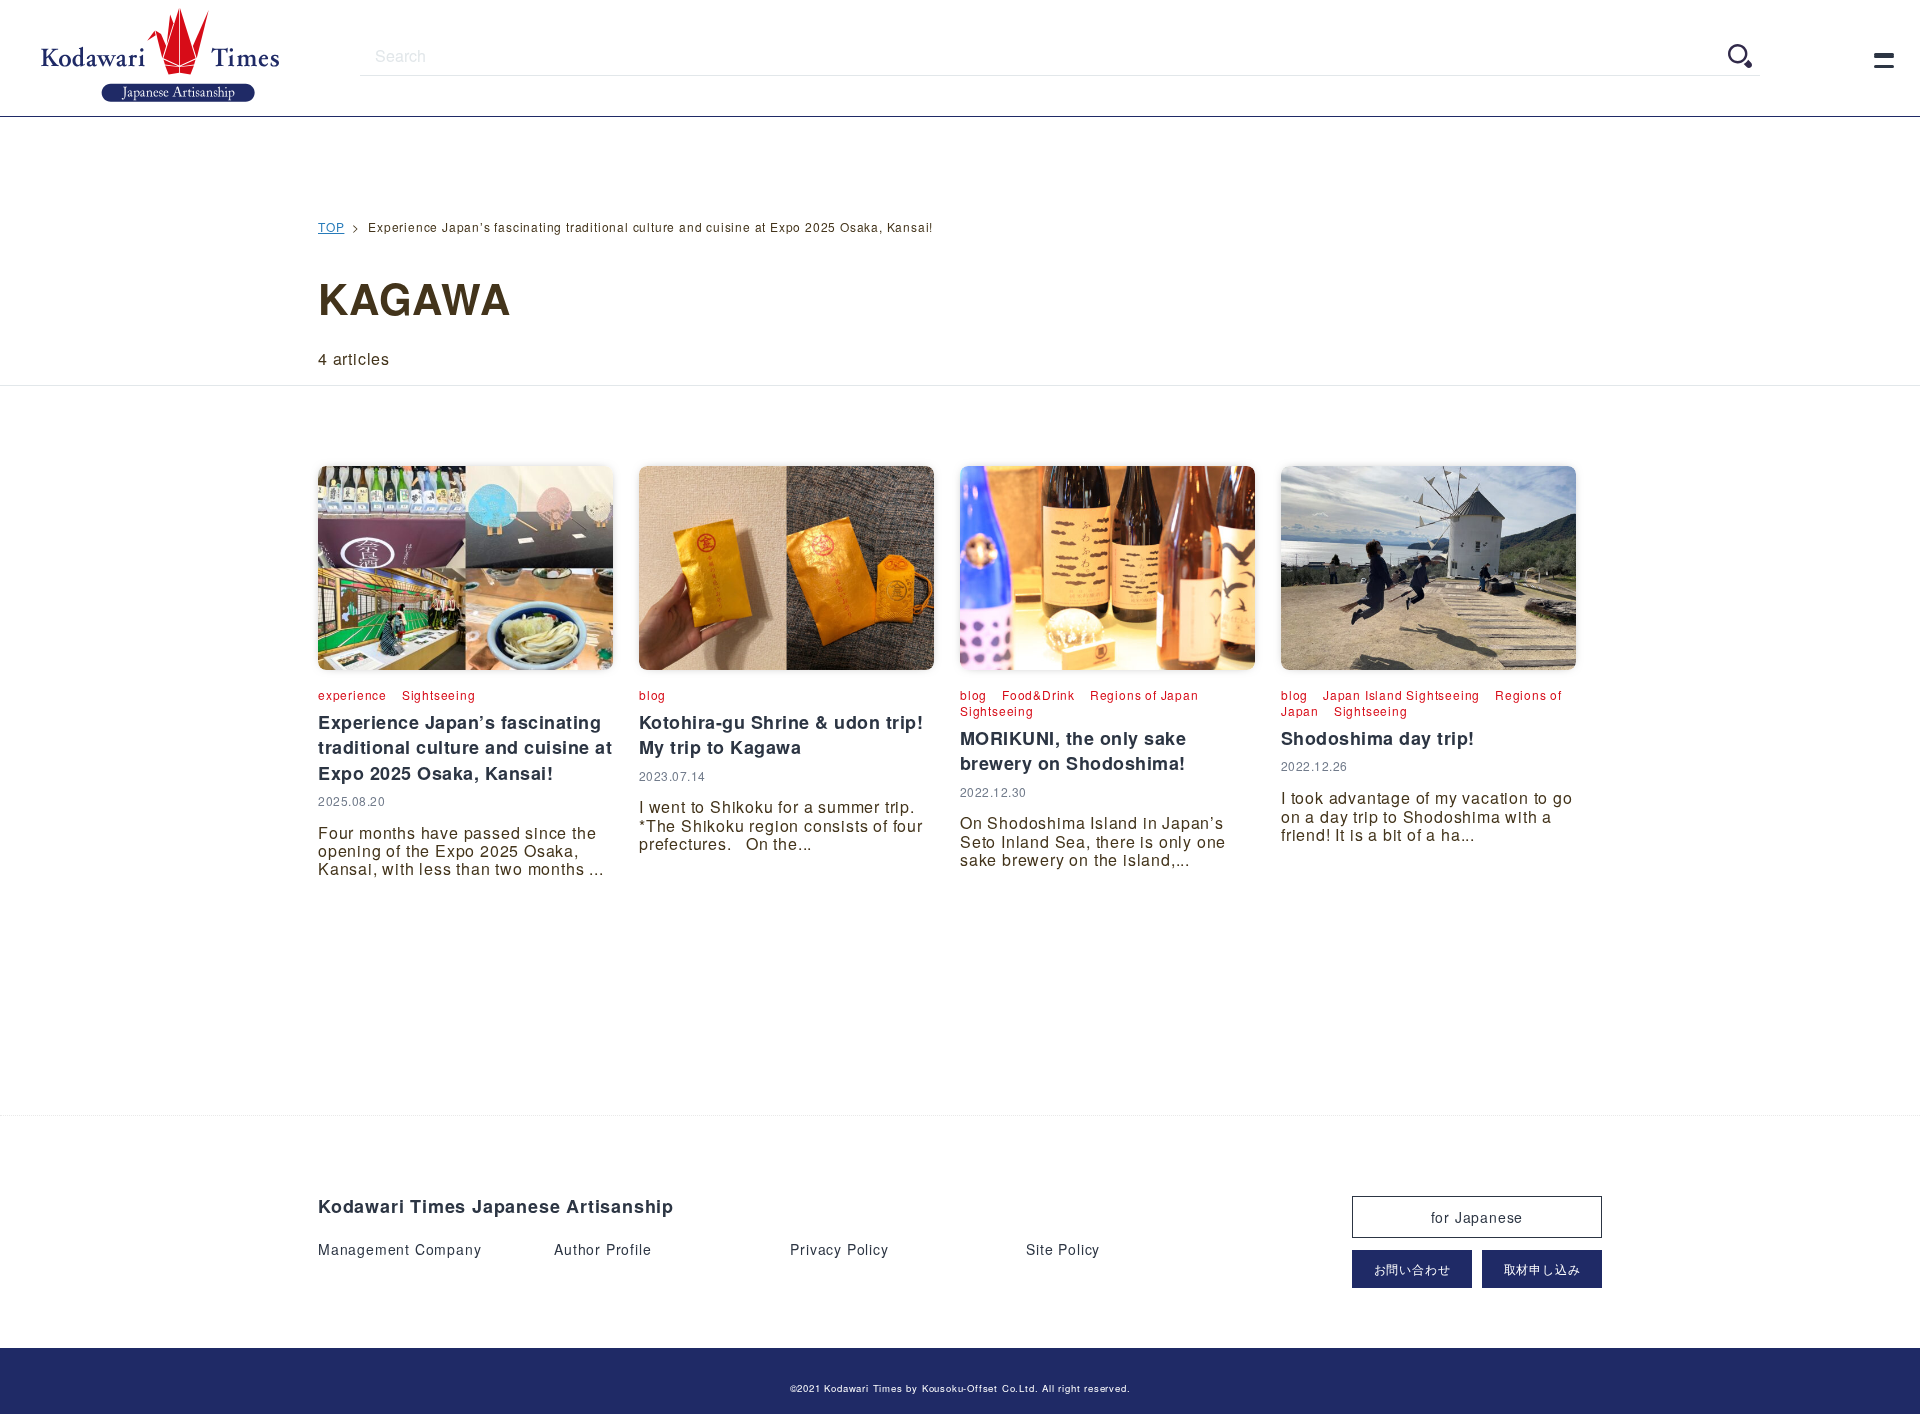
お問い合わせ (1412, 1268)
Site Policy (1063, 1249)
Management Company (399, 1249)
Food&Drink (1038, 694)
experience (352, 694)
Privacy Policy (839, 1249)
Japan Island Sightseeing (1401, 694)
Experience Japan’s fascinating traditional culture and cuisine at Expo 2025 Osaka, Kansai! (465, 747)
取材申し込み (1542, 1268)
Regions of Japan (1144, 694)
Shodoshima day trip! (1378, 738)
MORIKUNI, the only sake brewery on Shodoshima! (1073, 750)
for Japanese (1477, 1217)
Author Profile (602, 1249)
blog (652, 694)
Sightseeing (439, 694)
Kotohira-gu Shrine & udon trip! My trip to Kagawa (781, 734)
